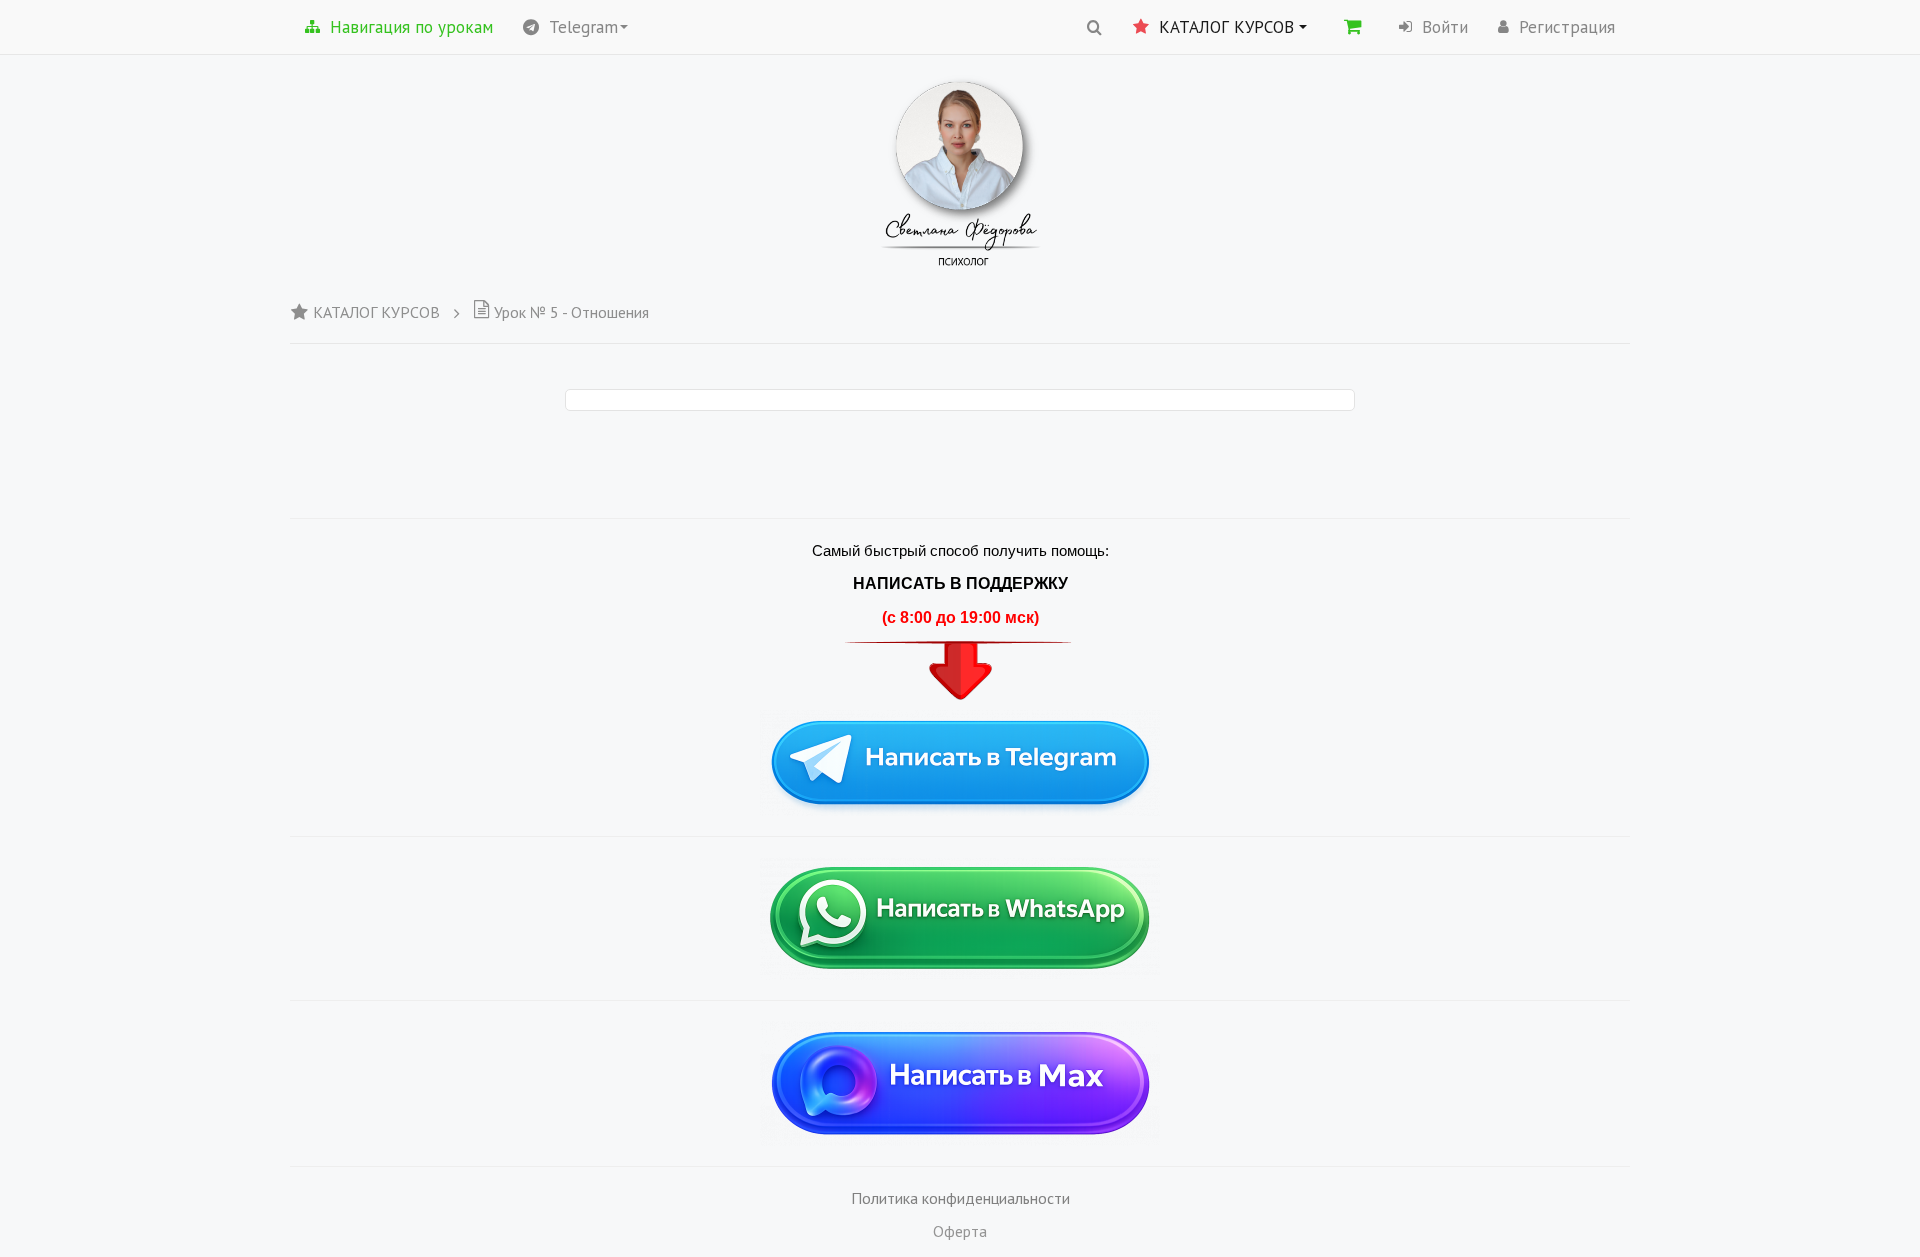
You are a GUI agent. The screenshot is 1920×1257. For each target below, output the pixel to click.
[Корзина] (1353, 26)
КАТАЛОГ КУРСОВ (376, 312)
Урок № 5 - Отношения (571, 312)
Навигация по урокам (411, 27)
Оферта (960, 1231)
